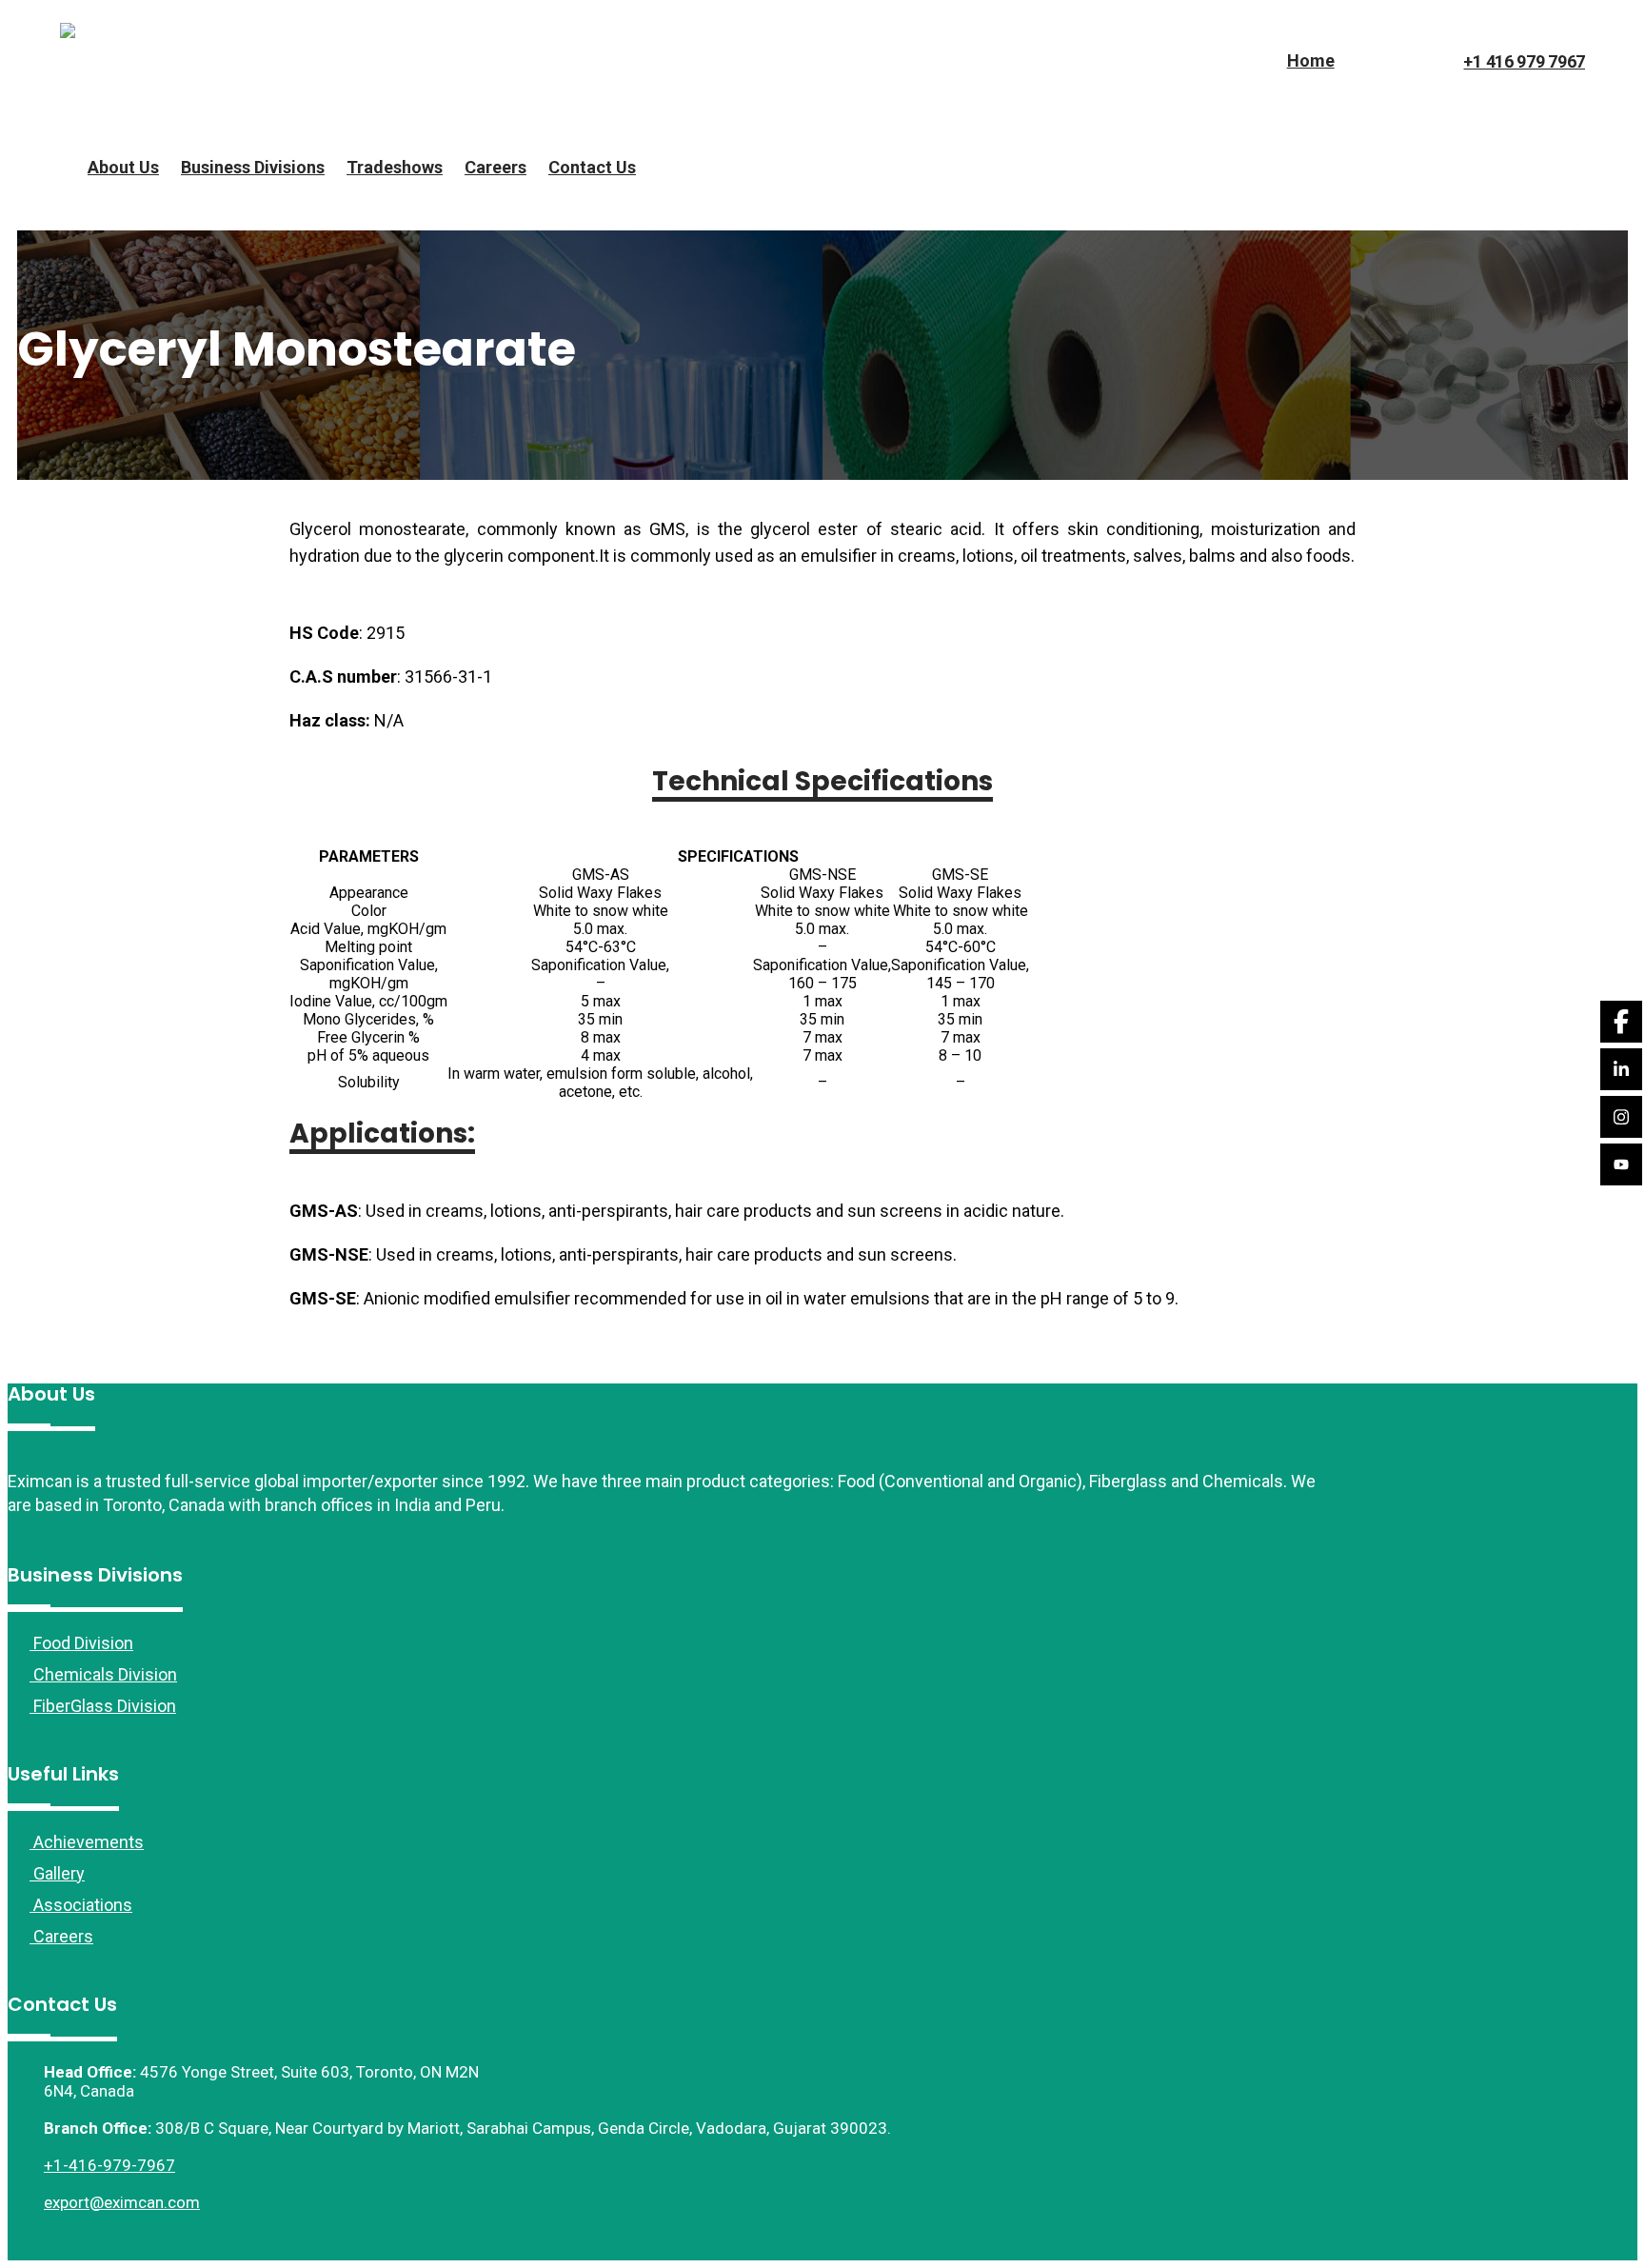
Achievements (87, 1842)
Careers (495, 167)
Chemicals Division (103, 1674)
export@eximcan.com (122, 2202)
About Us (123, 167)
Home (1311, 60)
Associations (81, 1905)
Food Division (81, 1643)
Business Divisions (253, 167)
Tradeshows (395, 167)
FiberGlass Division (103, 1706)
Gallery (57, 1873)
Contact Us (592, 167)
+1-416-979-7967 (109, 2165)
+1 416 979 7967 (1524, 61)
